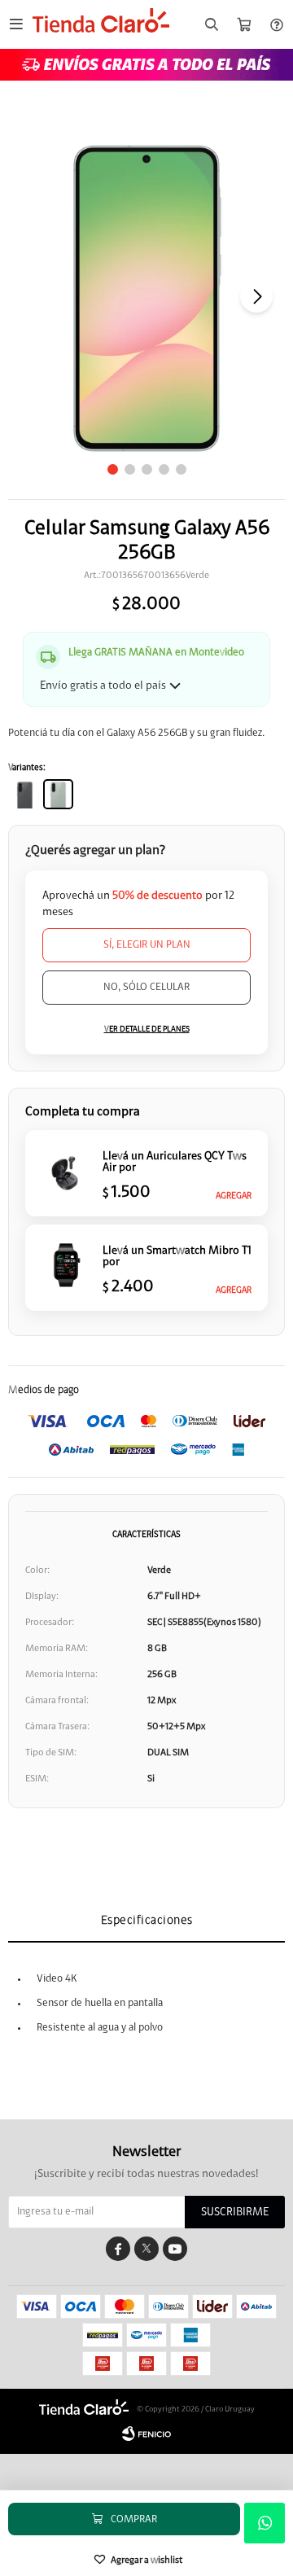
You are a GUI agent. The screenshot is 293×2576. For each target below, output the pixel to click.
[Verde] (58, 794)
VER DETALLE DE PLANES (147, 1029)
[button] (212, 25)
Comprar (134, 2519)
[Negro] (25, 794)
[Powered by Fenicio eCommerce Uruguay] (146, 2434)
